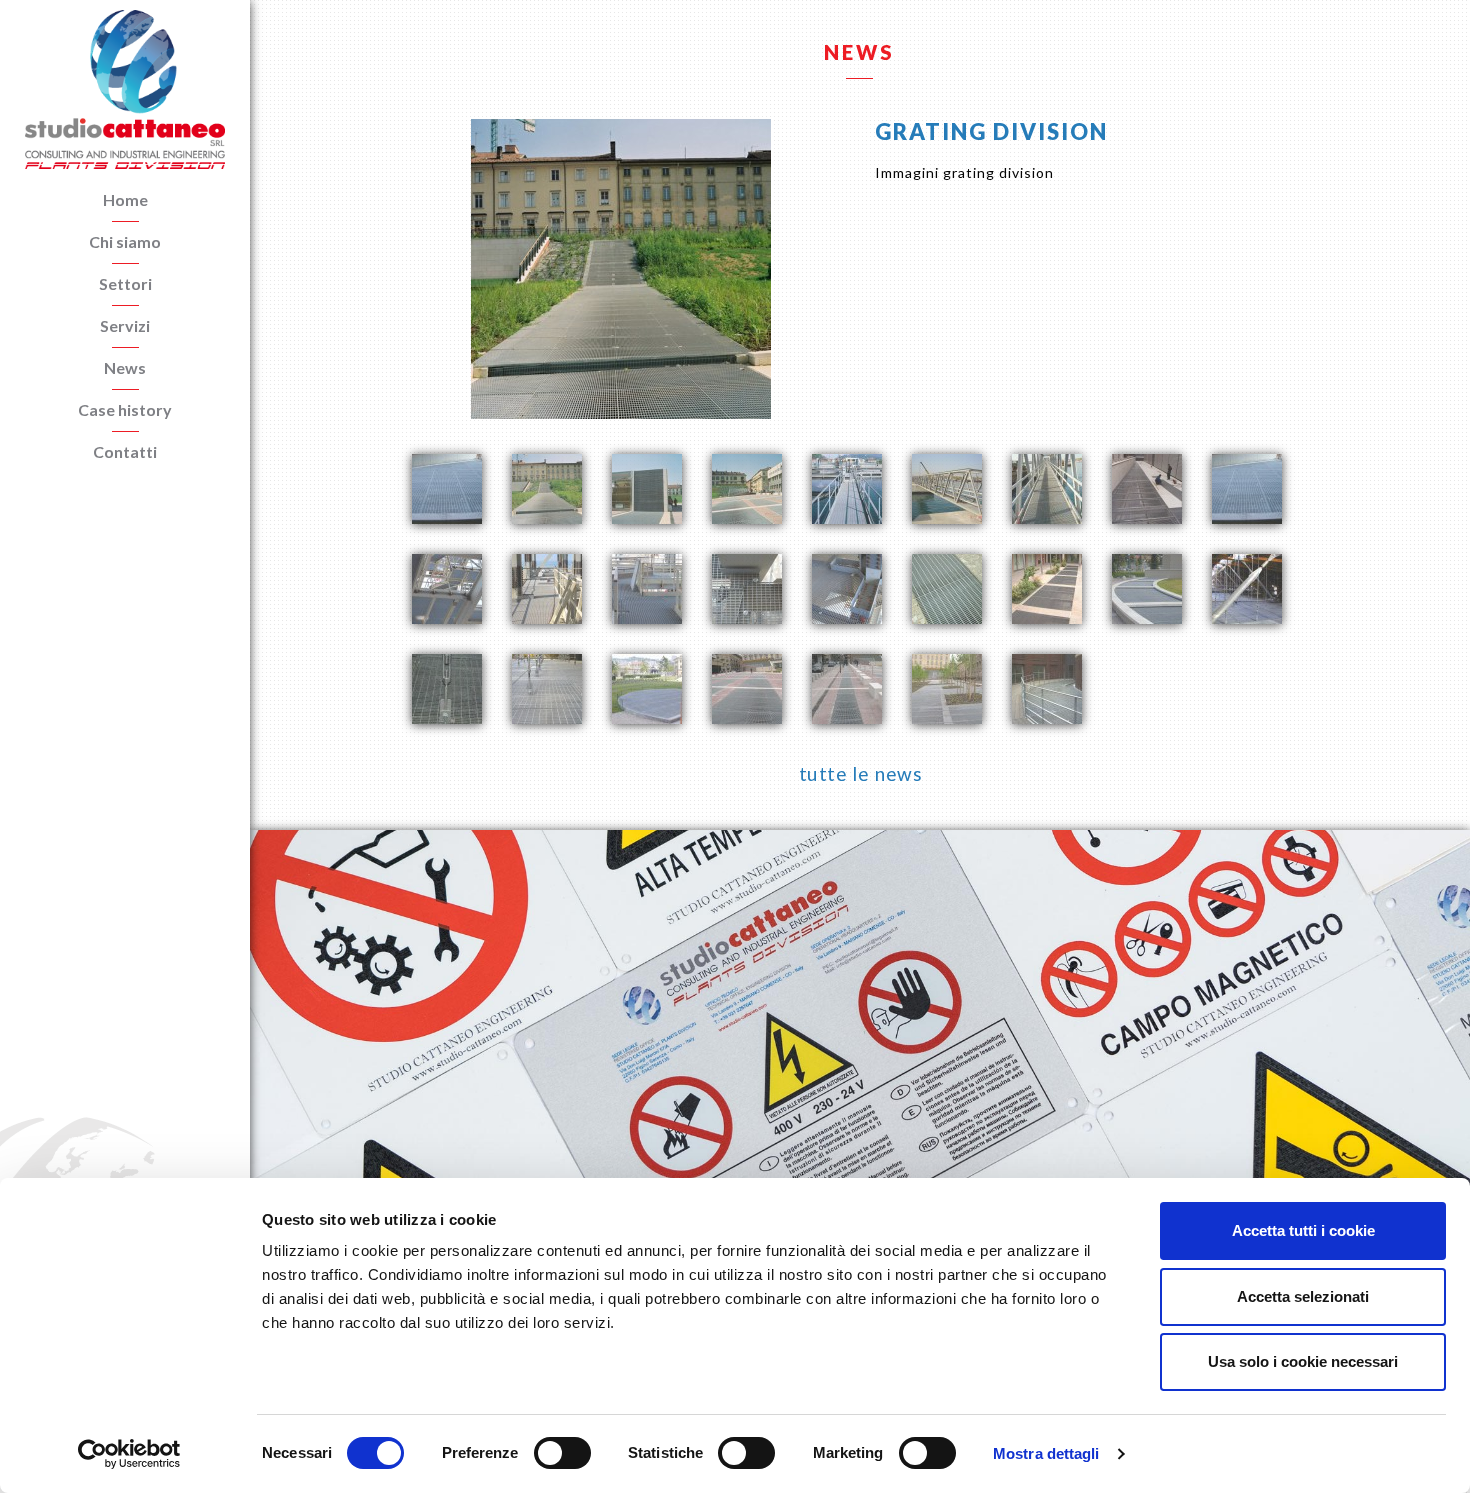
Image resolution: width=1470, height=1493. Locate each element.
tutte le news (860, 773)
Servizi (125, 325)
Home (125, 199)
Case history (125, 409)
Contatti (125, 451)
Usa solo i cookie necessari (1303, 1361)
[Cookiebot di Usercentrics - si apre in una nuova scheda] (129, 1454)
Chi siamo (125, 241)
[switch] (562, 1453)
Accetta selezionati (1303, 1296)
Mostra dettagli (1046, 1453)
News (125, 367)
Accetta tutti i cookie (1303, 1230)
